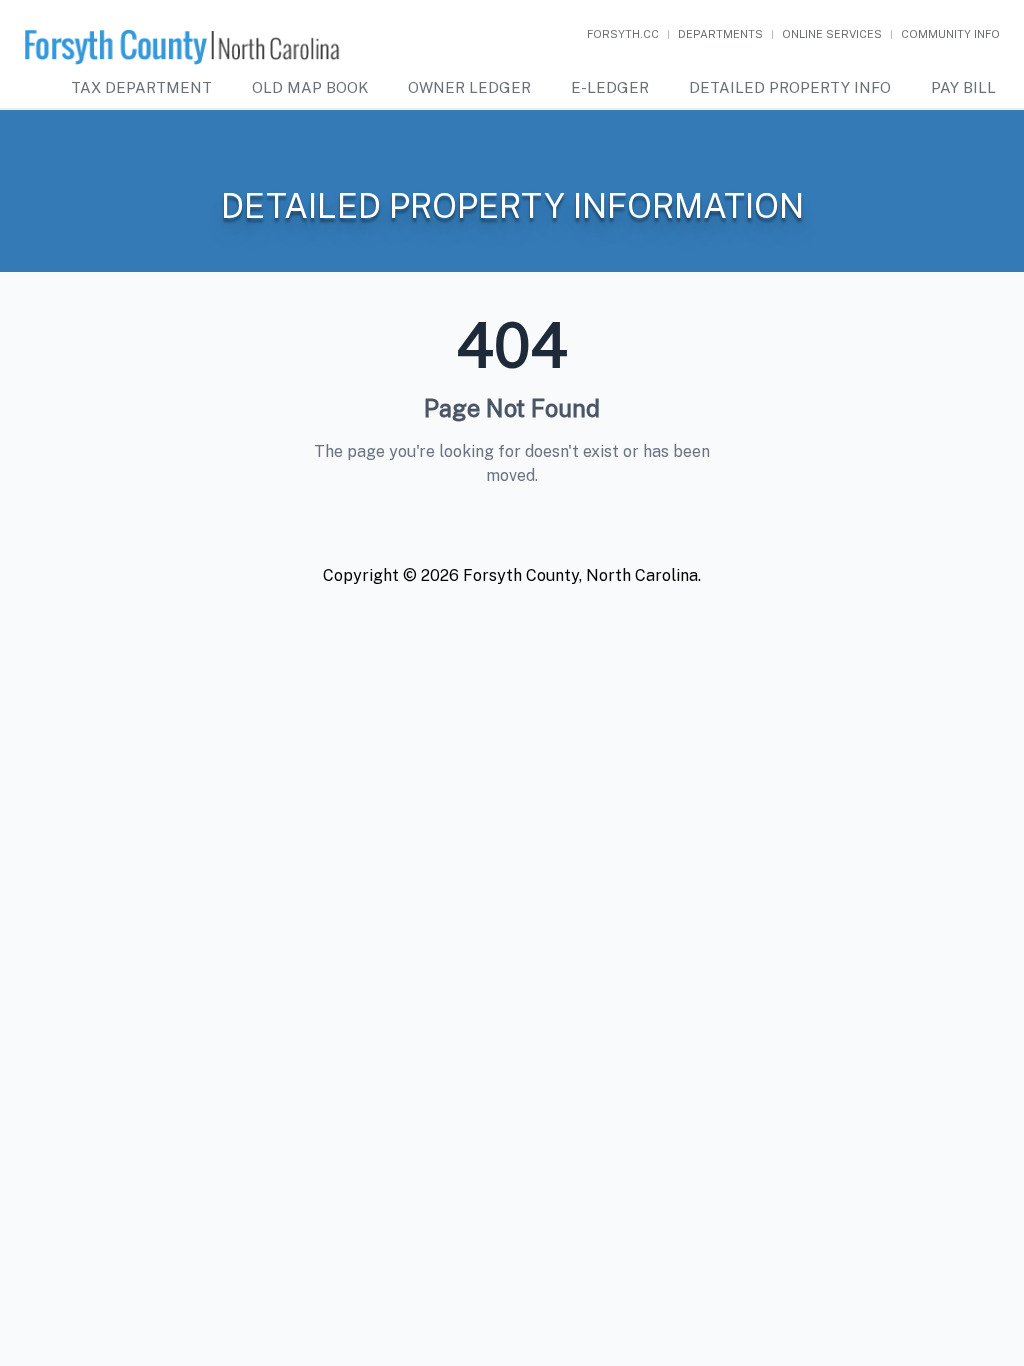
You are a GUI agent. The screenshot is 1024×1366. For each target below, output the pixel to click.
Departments (720, 34)
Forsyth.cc (623, 34)
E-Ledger (610, 87)
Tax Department (141, 87)
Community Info (950, 34)
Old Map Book (310, 87)
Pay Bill (963, 87)
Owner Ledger (469, 87)
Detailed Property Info (790, 87)
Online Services (832, 34)
